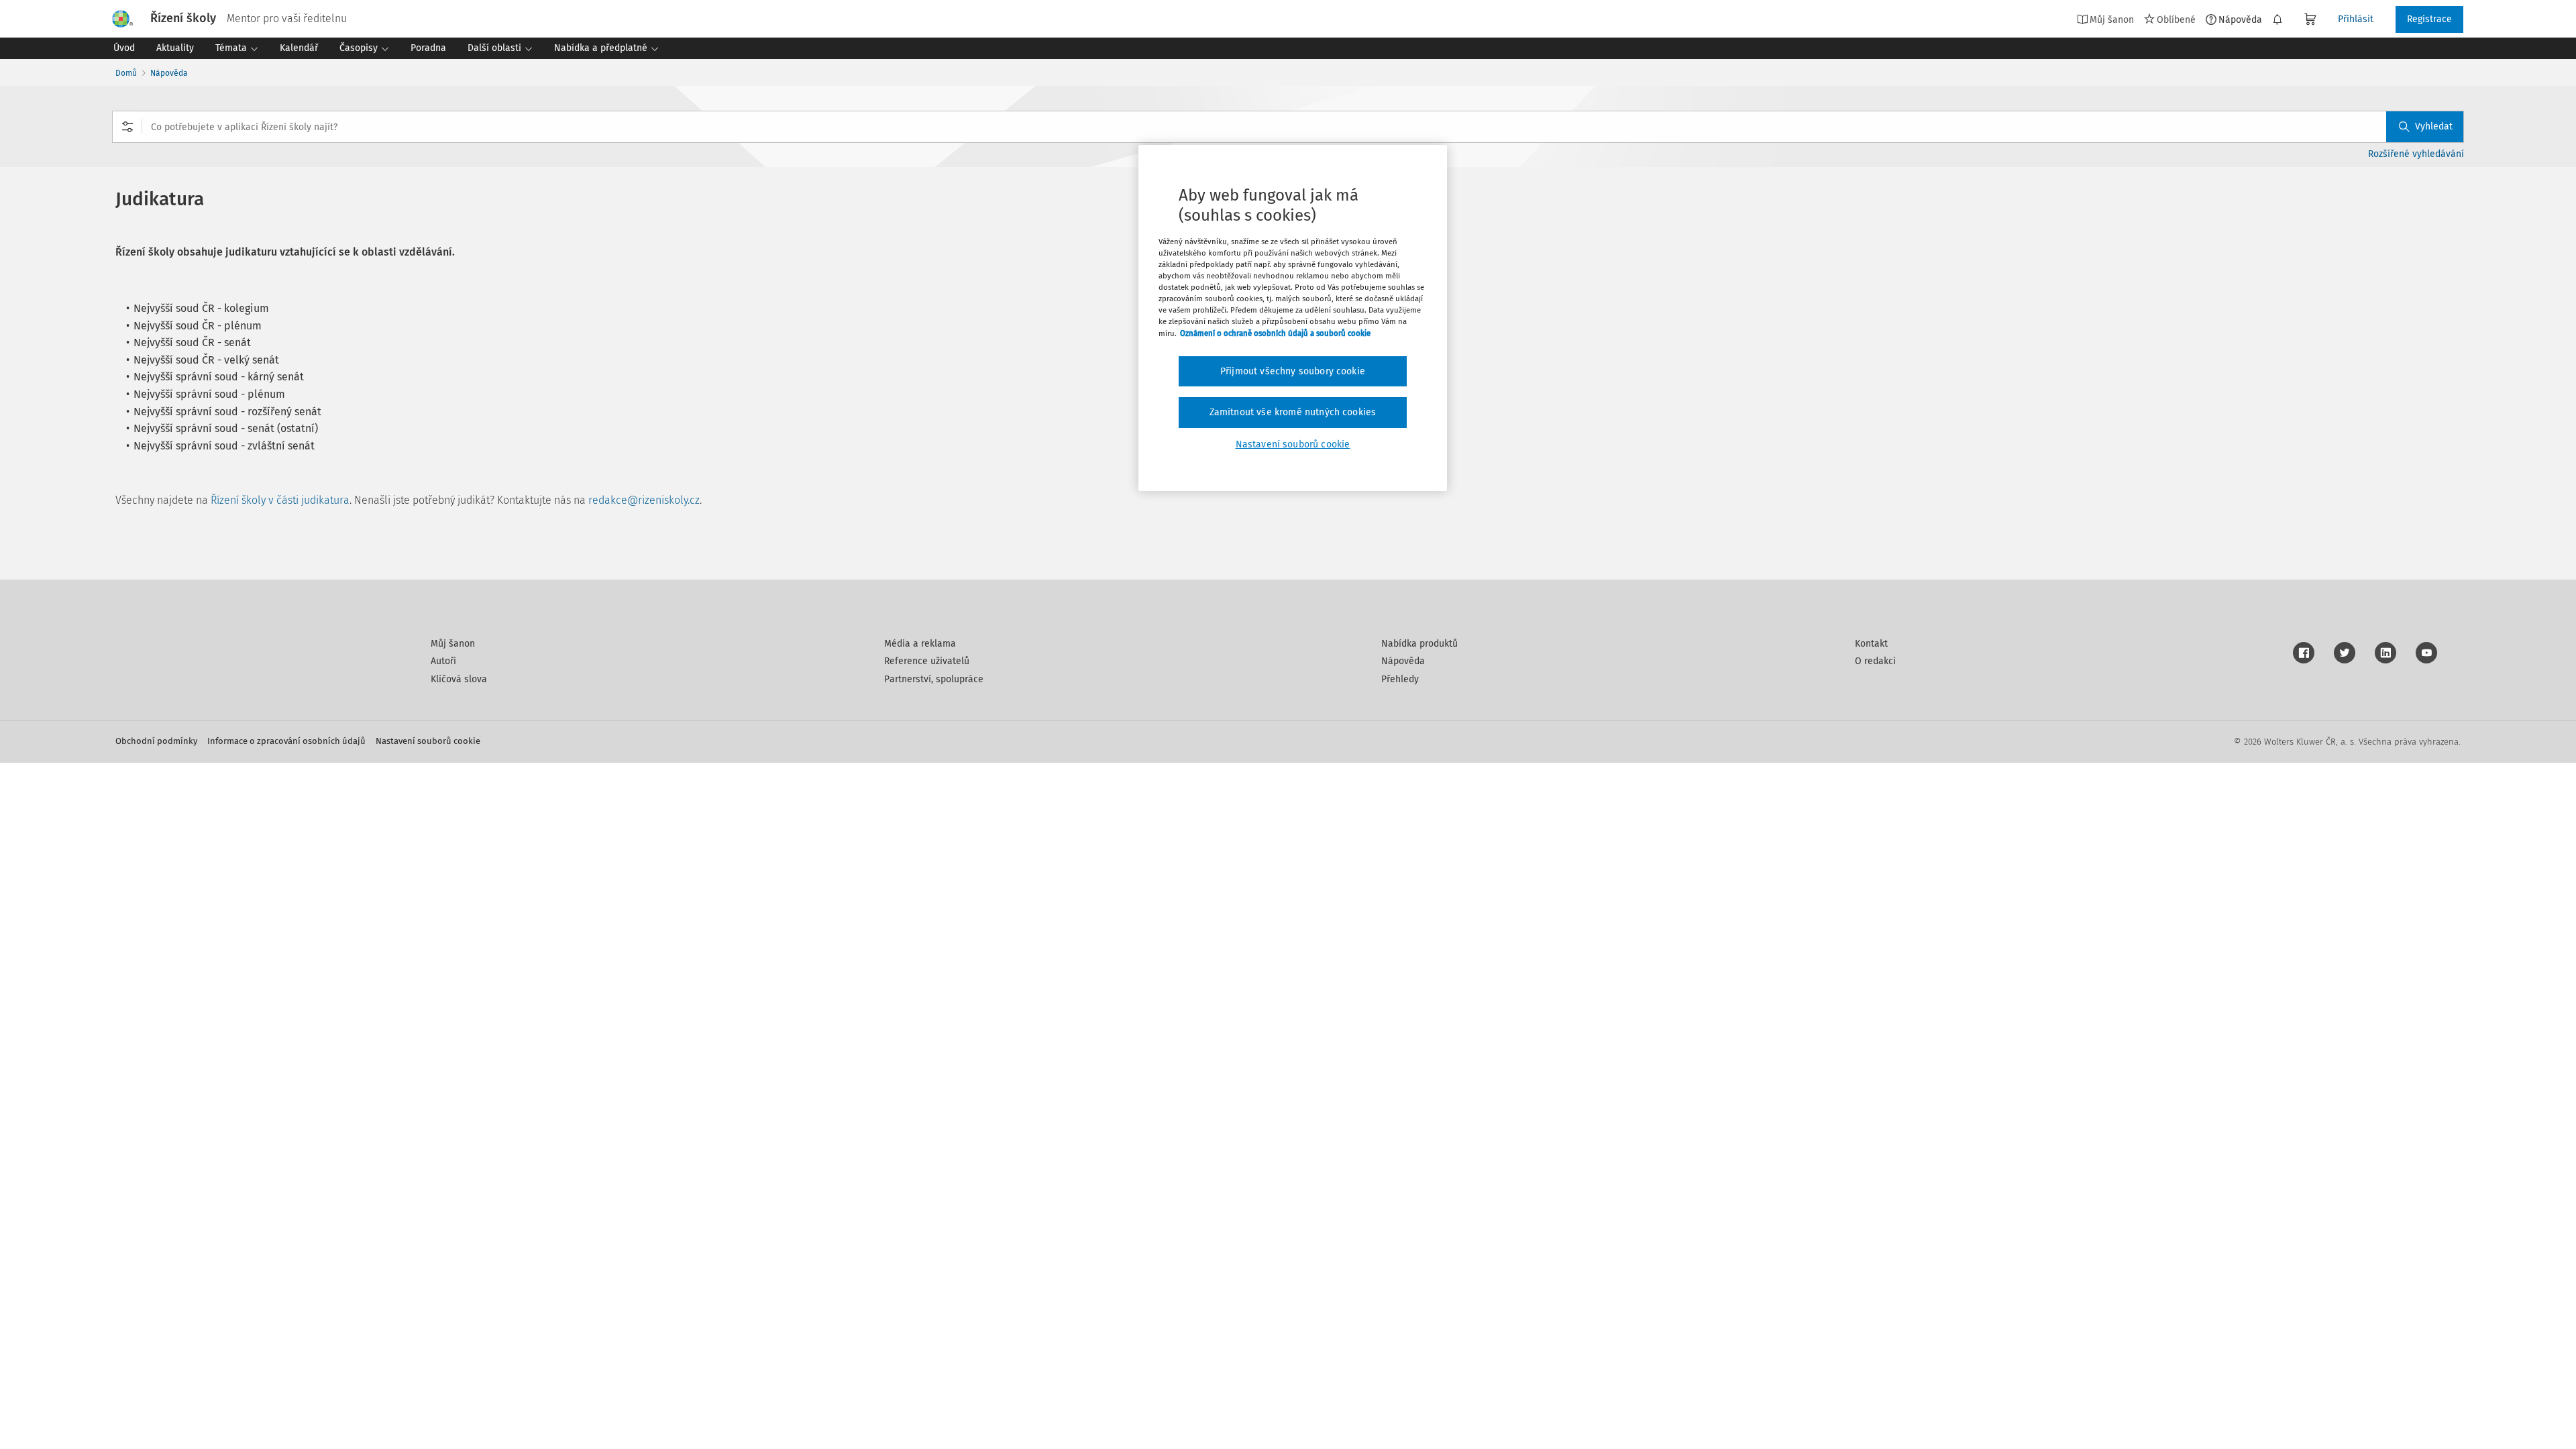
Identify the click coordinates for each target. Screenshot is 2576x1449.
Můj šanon (453, 644)
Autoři (443, 661)
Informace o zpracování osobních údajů (286, 741)
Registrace (2429, 19)
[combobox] (1288, 127)
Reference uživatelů (927, 661)
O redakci (1875, 661)
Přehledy (1400, 679)
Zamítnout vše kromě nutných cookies (1293, 412)
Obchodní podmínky (156, 741)
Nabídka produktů (1419, 644)
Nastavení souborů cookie (428, 741)
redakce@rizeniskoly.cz (644, 500)
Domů (126, 73)
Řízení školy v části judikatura (280, 500)
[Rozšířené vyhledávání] (127, 127)
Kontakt (1871, 644)
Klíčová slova (459, 679)
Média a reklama (920, 644)
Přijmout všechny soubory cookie (1293, 371)
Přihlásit (2356, 19)
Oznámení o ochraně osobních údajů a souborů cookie (1275, 333)
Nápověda (2240, 19)
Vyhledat (2434, 126)
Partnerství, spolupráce (934, 679)
